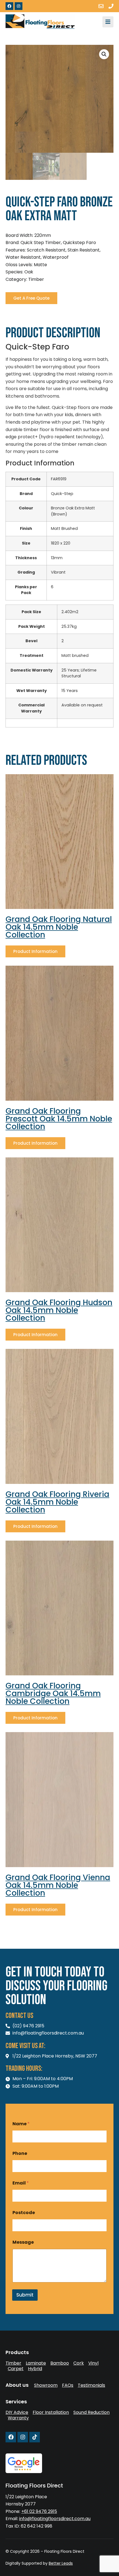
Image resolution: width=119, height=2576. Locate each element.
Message (23, 2242)
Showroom (46, 2385)
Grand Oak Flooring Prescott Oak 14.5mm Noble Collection (59, 1119)
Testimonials (91, 2385)
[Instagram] (19, 6)
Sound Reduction (91, 2412)
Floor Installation (51, 2412)
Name (21, 2124)
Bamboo (60, 2363)
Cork (79, 2363)
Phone (20, 2153)
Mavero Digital (11, 2567)
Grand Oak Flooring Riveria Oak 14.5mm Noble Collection (57, 1502)
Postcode (24, 2213)
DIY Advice (17, 2412)
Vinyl (93, 2363)
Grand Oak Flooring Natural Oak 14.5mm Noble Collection (59, 927)
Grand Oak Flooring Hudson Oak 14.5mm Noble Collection (59, 1310)
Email (21, 2183)
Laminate (36, 2363)
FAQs (68, 2385)
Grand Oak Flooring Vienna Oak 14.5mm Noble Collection (58, 1885)
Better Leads (61, 2563)
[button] (104, 54)
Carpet (16, 2369)
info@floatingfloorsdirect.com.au (55, 2519)
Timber (13, 2363)
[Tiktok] (35, 2437)
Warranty (18, 2418)
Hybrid (35, 2369)
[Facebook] (9, 6)
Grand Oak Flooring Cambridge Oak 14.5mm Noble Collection (53, 1693)
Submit (25, 2295)
